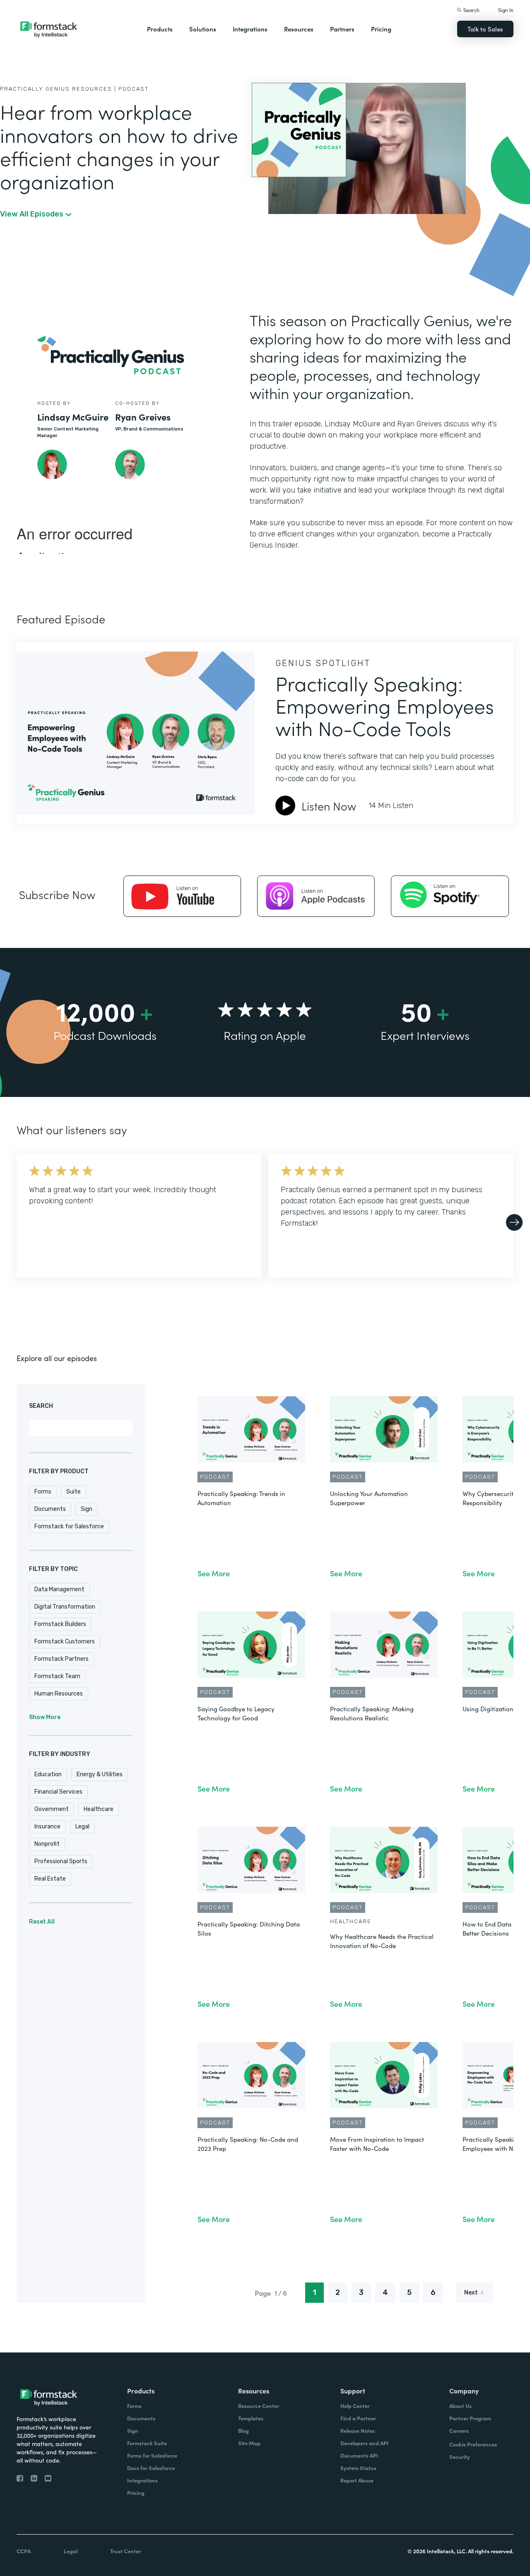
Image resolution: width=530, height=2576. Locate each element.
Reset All (42, 1922)
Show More (45, 1717)
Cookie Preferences (473, 2444)
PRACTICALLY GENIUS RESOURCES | (58, 89)
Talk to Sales (485, 29)
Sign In (506, 10)
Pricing (381, 29)
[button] (160, 29)
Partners (342, 29)
